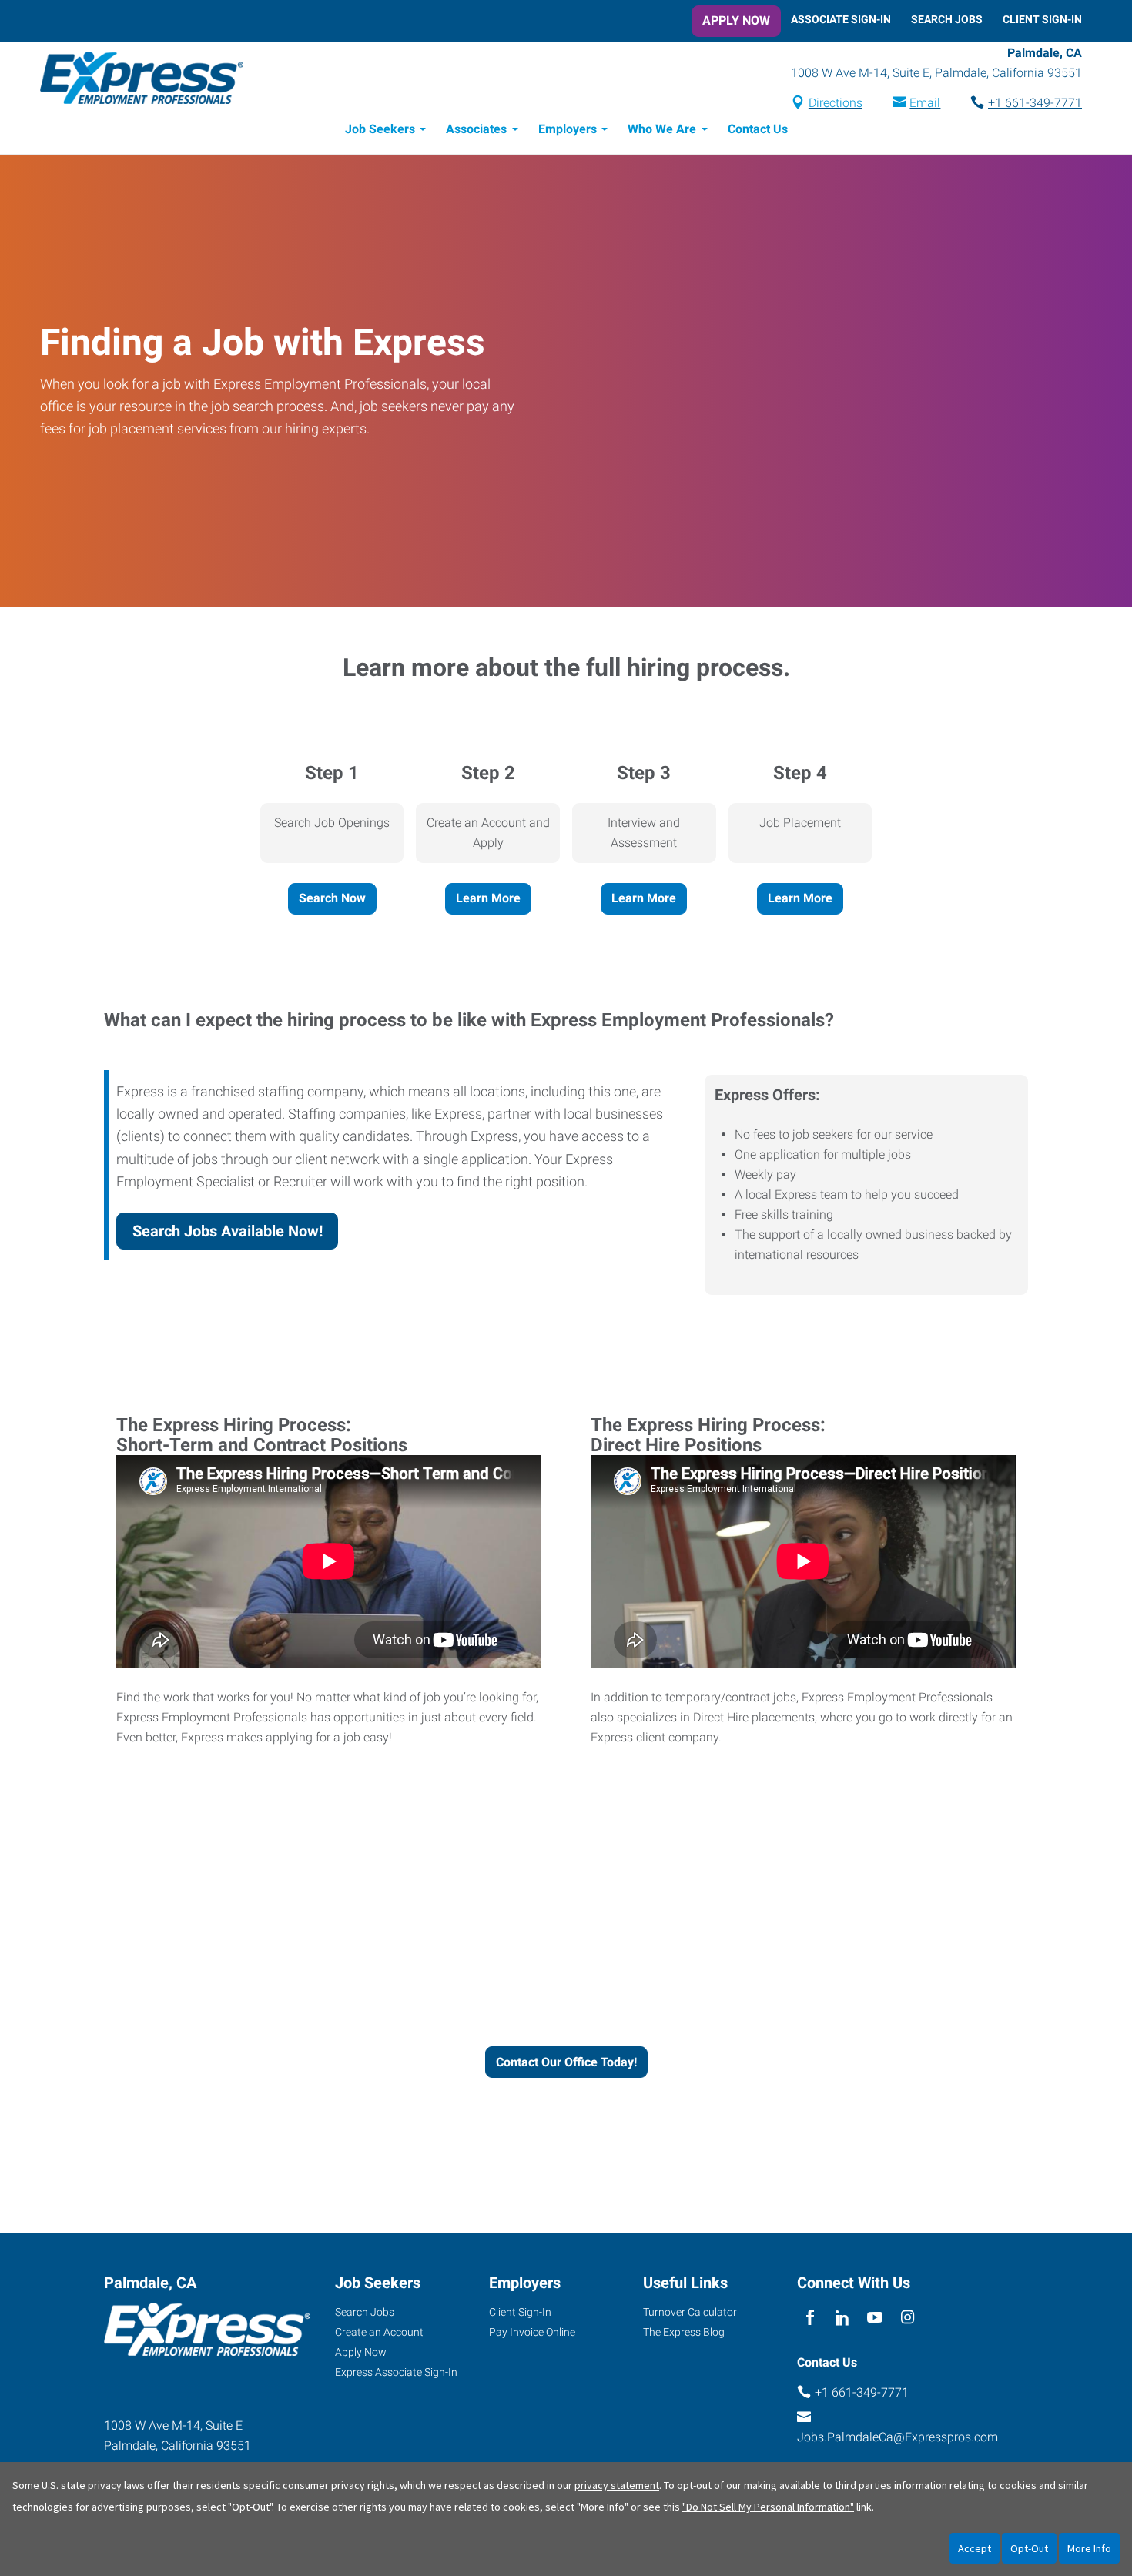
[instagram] (908, 2318)
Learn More (488, 898)
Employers (568, 129)
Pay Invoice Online (532, 2332)
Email (925, 103)
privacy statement (617, 2485)
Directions (836, 103)
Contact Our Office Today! (566, 2062)
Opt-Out (1029, 2548)
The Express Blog (684, 2332)
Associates (476, 129)
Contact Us (758, 129)
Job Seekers (380, 129)
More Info (1089, 2548)
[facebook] (810, 2318)
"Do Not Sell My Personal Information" (768, 2507)
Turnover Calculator (690, 2312)
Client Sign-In (1042, 19)
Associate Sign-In (841, 19)
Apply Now (736, 20)
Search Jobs (947, 19)
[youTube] (875, 2318)
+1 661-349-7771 (1035, 103)
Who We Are (662, 129)
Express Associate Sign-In (396, 2372)
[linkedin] (842, 2318)
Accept (975, 2548)
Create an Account (379, 2332)
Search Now (332, 898)
